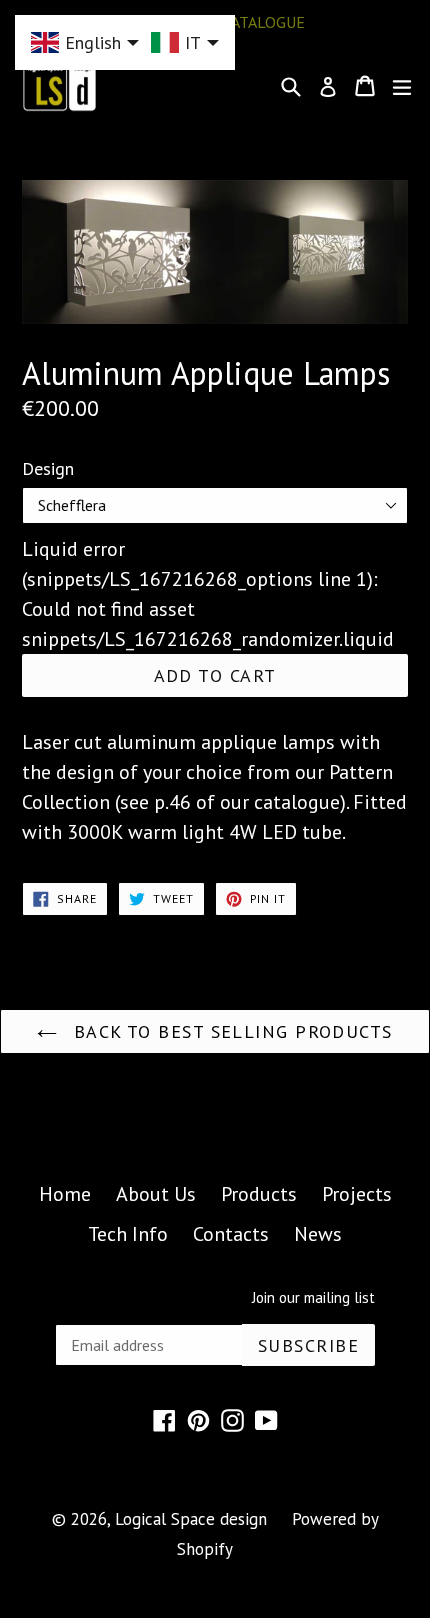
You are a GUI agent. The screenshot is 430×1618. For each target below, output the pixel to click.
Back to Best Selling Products (229, 1031)
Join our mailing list (313, 1298)
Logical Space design (191, 1519)
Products (259, 1194)
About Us (156, 1194)
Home (65, 1194)
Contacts (231, 1234)
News (318, 1234)
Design (48, 468)
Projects (357, 1194)
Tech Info (128, 1234)
